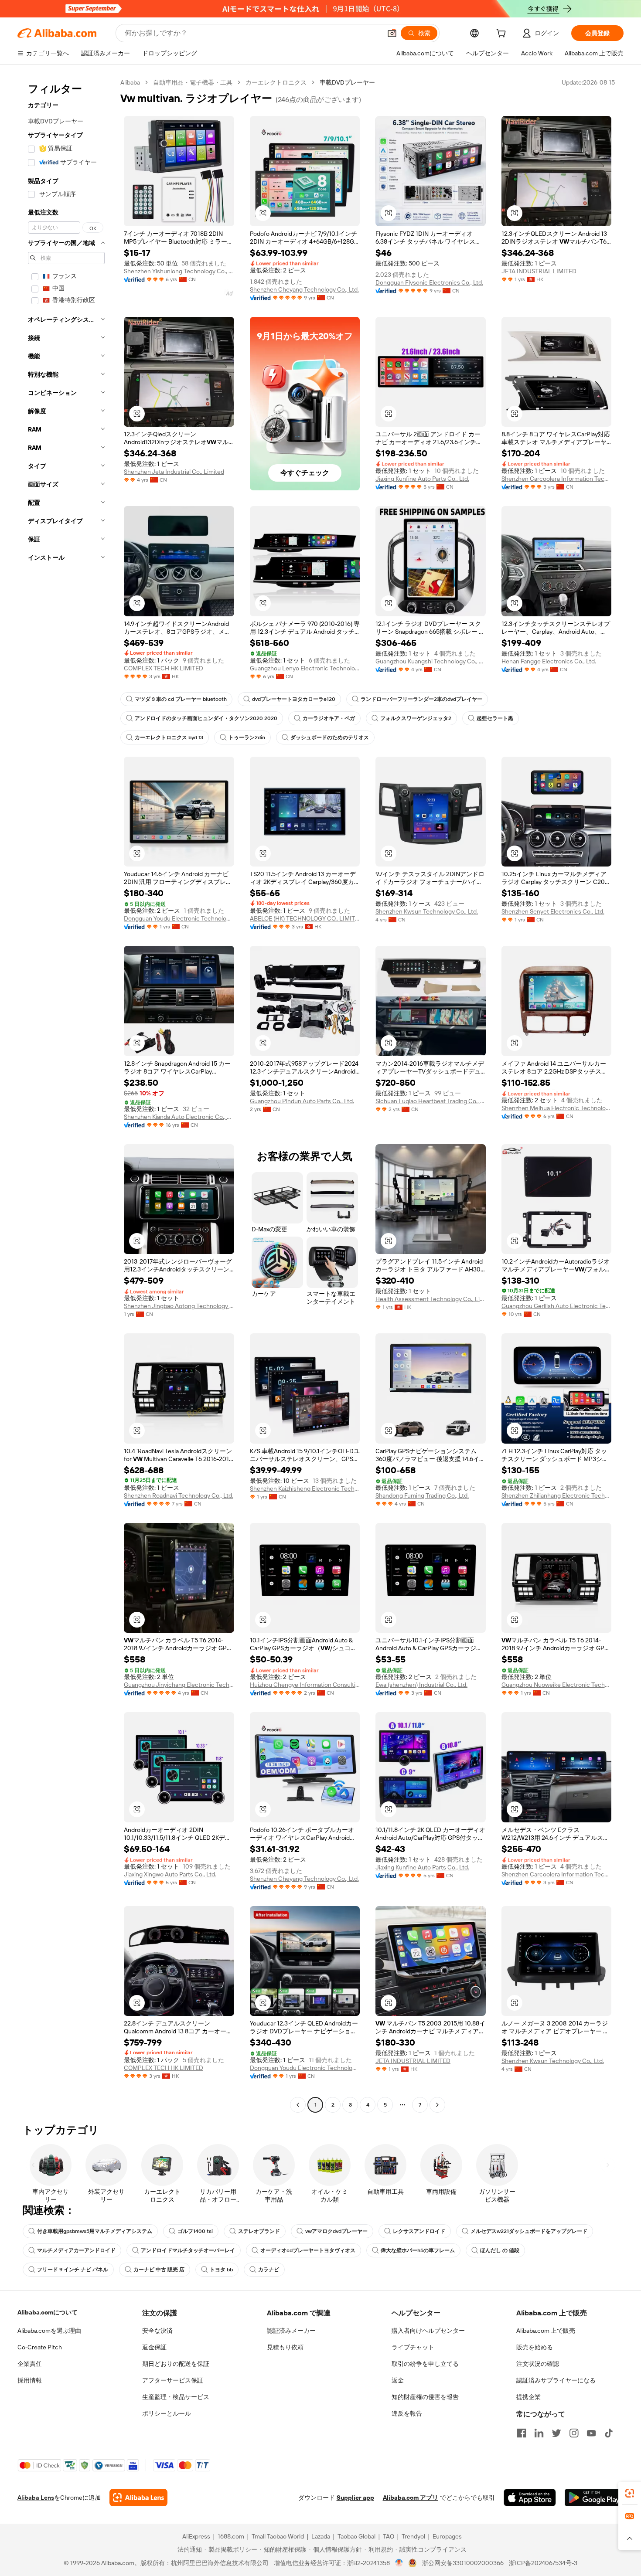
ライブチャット (413, 2347)
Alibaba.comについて (48, 2312)
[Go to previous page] (298, 2105)
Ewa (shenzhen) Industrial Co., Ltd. (421, 1685)
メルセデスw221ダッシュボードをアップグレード (529, 2231)
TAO (389, 2536)
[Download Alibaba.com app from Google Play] (594, 2498)
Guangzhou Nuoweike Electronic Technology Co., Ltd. (557, 1685)
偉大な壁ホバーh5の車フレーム (418, 2250)
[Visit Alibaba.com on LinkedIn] (539, 2433)
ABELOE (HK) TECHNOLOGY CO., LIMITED (305, 918)
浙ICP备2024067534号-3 (543, 2563)
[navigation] (66, 1095)
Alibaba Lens (36, 2498)
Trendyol (413, 2536)
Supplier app (355, 2498)
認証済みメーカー (291, 2331)
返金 (398, 2380)
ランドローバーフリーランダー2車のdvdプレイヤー (421, 699)
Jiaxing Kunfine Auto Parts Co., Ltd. (422, 479)
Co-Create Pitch (40, 2347)
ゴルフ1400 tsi (195, 2231)
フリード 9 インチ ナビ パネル (73, 2270)
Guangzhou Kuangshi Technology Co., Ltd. (431, 661)
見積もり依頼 (285, 2347)
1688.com (231, 2536)
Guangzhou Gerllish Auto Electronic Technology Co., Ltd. (557, 1306)
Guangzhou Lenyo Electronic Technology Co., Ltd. (305, 668)
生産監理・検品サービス (176, 2397)
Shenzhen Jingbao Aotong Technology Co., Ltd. (179, 1306)
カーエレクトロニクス (276, 82)
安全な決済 (157, 2331)
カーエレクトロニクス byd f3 (169, 737)
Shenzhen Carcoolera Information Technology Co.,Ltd (557, 479)
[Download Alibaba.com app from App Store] (530, 2498)
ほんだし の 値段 (500, 2250)
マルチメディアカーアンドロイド (76, 2250)
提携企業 (528, 2397)
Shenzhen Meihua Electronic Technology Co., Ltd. (557, 1108)
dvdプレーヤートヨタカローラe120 (294, 699)
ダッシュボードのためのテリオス (330, 737)
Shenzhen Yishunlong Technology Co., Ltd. (179, 271)
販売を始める (535, 2347)
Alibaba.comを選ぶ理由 (49, 2331)
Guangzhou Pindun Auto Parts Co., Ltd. (302, 1101)
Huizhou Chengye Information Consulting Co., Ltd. (305, 1685)
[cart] (503, 34)
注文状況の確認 (538, 2364)
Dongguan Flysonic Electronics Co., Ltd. (429, 282)
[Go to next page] (437, 2105)
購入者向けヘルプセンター (428, 2331)
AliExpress (196, 2536)
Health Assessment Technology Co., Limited (431, 1299)
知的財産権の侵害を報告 (425, 2397)
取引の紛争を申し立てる (425, 2364)
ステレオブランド (259, 2231)
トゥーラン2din (247, 737)
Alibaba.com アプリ (411, 2498)
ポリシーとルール (167, 2413)
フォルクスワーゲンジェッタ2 (416, 718)
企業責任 (30, 2364)
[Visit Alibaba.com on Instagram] (574, 2433)
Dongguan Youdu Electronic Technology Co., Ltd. (179, 918)
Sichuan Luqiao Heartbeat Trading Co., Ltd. (431, 1101)
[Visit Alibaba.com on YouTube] (591, 2433)
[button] (392, 33)
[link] (630, 2493)
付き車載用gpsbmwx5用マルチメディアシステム (95, 2231)
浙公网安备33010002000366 (463, 2563)
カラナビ (269, 2270)
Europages (447, 2536)
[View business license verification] (399, 2563)
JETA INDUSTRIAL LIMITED (539, 271)
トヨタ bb (221, 2270)
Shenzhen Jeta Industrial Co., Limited (174, 472)
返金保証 (154, 2347)
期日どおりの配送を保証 (176, 2364)
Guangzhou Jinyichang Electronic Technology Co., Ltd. (179, 1685)
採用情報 (30, 2380)
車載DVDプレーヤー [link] (347, 82)
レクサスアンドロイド (419, 2231)
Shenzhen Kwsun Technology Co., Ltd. (427, 911)
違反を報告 (407, 2413)
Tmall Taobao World (278, 2536)
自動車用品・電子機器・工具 (193, 82)
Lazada (321, 2536)
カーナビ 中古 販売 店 (159, 2270)
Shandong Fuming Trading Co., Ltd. (422, 1495)
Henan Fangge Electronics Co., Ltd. (549, 661)
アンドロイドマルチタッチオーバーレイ (188, 2250)
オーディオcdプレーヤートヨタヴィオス (308, 2250)
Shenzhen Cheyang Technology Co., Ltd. (304, 289)
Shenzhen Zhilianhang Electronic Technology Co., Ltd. (557, 1495)
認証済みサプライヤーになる (556, 2380)
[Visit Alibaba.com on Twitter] (556, 2433)
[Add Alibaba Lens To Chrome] (138, 2498)
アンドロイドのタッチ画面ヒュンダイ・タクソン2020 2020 (206, 718)
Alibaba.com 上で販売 (546, 2331)
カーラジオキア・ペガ (329, 718)
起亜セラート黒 (495, 718)
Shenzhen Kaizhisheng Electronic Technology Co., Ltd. (305, 1489)
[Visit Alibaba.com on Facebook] (522, 2433)
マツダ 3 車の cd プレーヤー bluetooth (181, 699)
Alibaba (130, 82)
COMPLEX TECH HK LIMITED (164, 668)
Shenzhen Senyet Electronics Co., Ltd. (553, 911)
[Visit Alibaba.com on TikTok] (609, 2433)
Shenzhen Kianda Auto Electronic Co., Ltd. (179, 1117)
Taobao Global (356, 2536)
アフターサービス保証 (173, 2380)
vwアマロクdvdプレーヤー (336, 2231)
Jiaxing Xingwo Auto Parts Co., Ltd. (170, 1874)
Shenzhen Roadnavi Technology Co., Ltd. (179, 1495)
